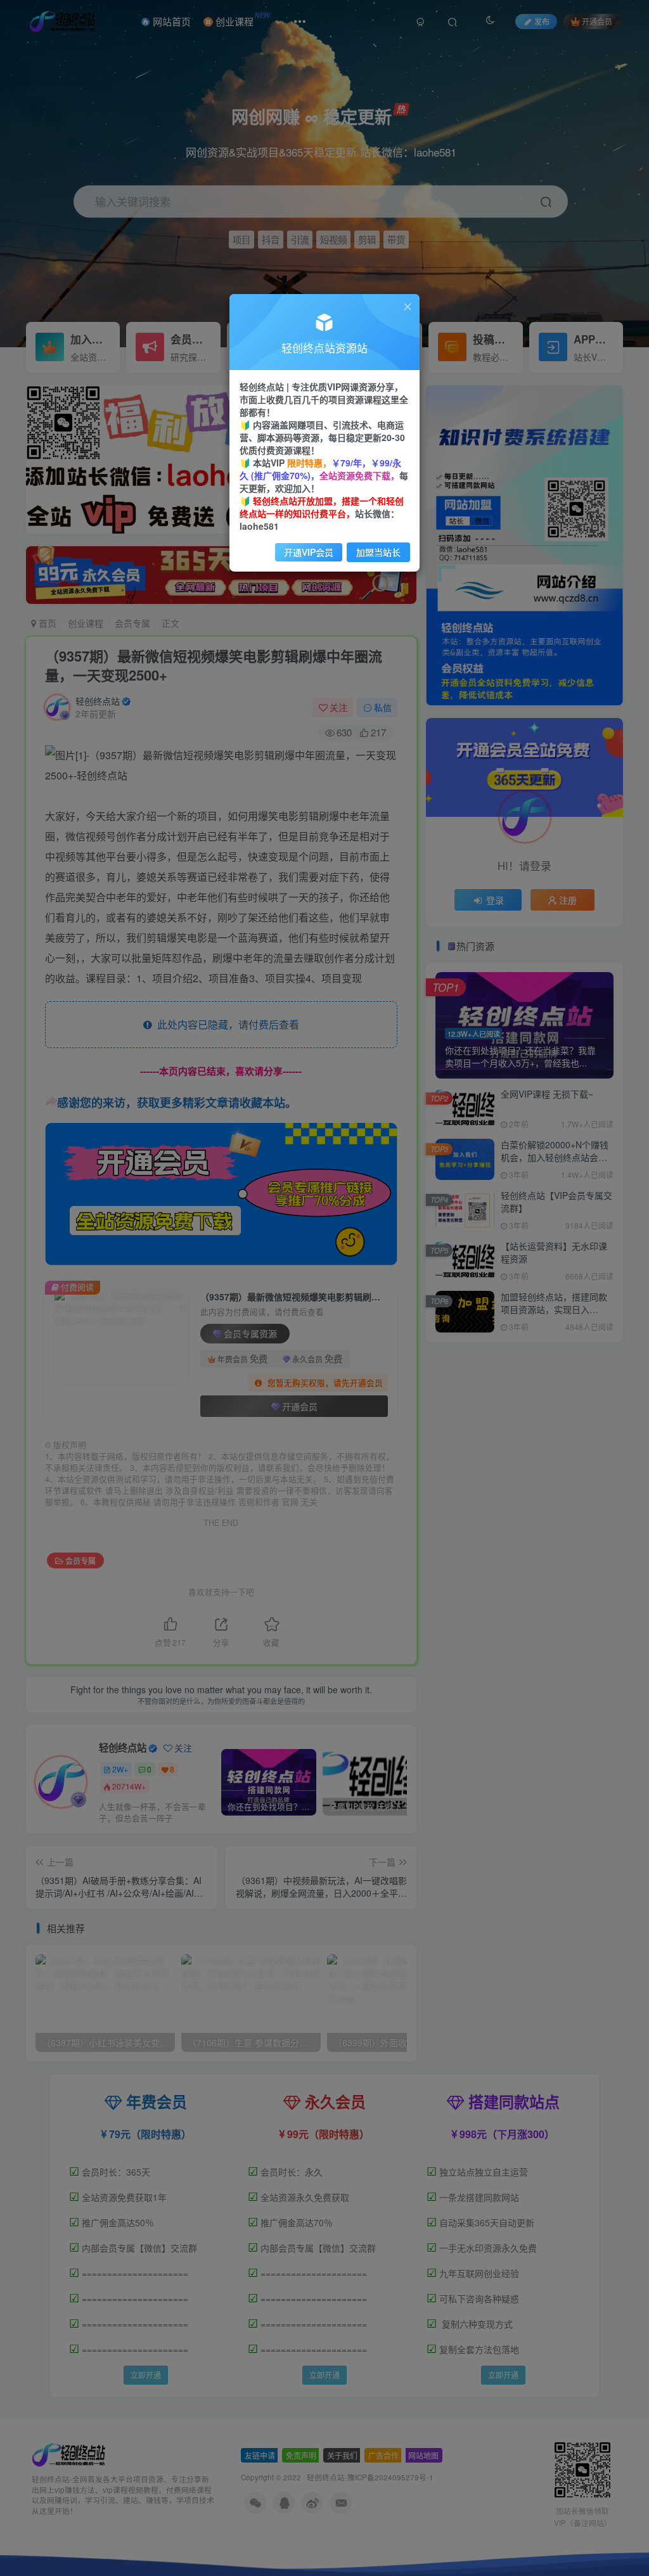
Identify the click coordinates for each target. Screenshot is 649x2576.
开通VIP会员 (309, 552)
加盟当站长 (378, 552)
